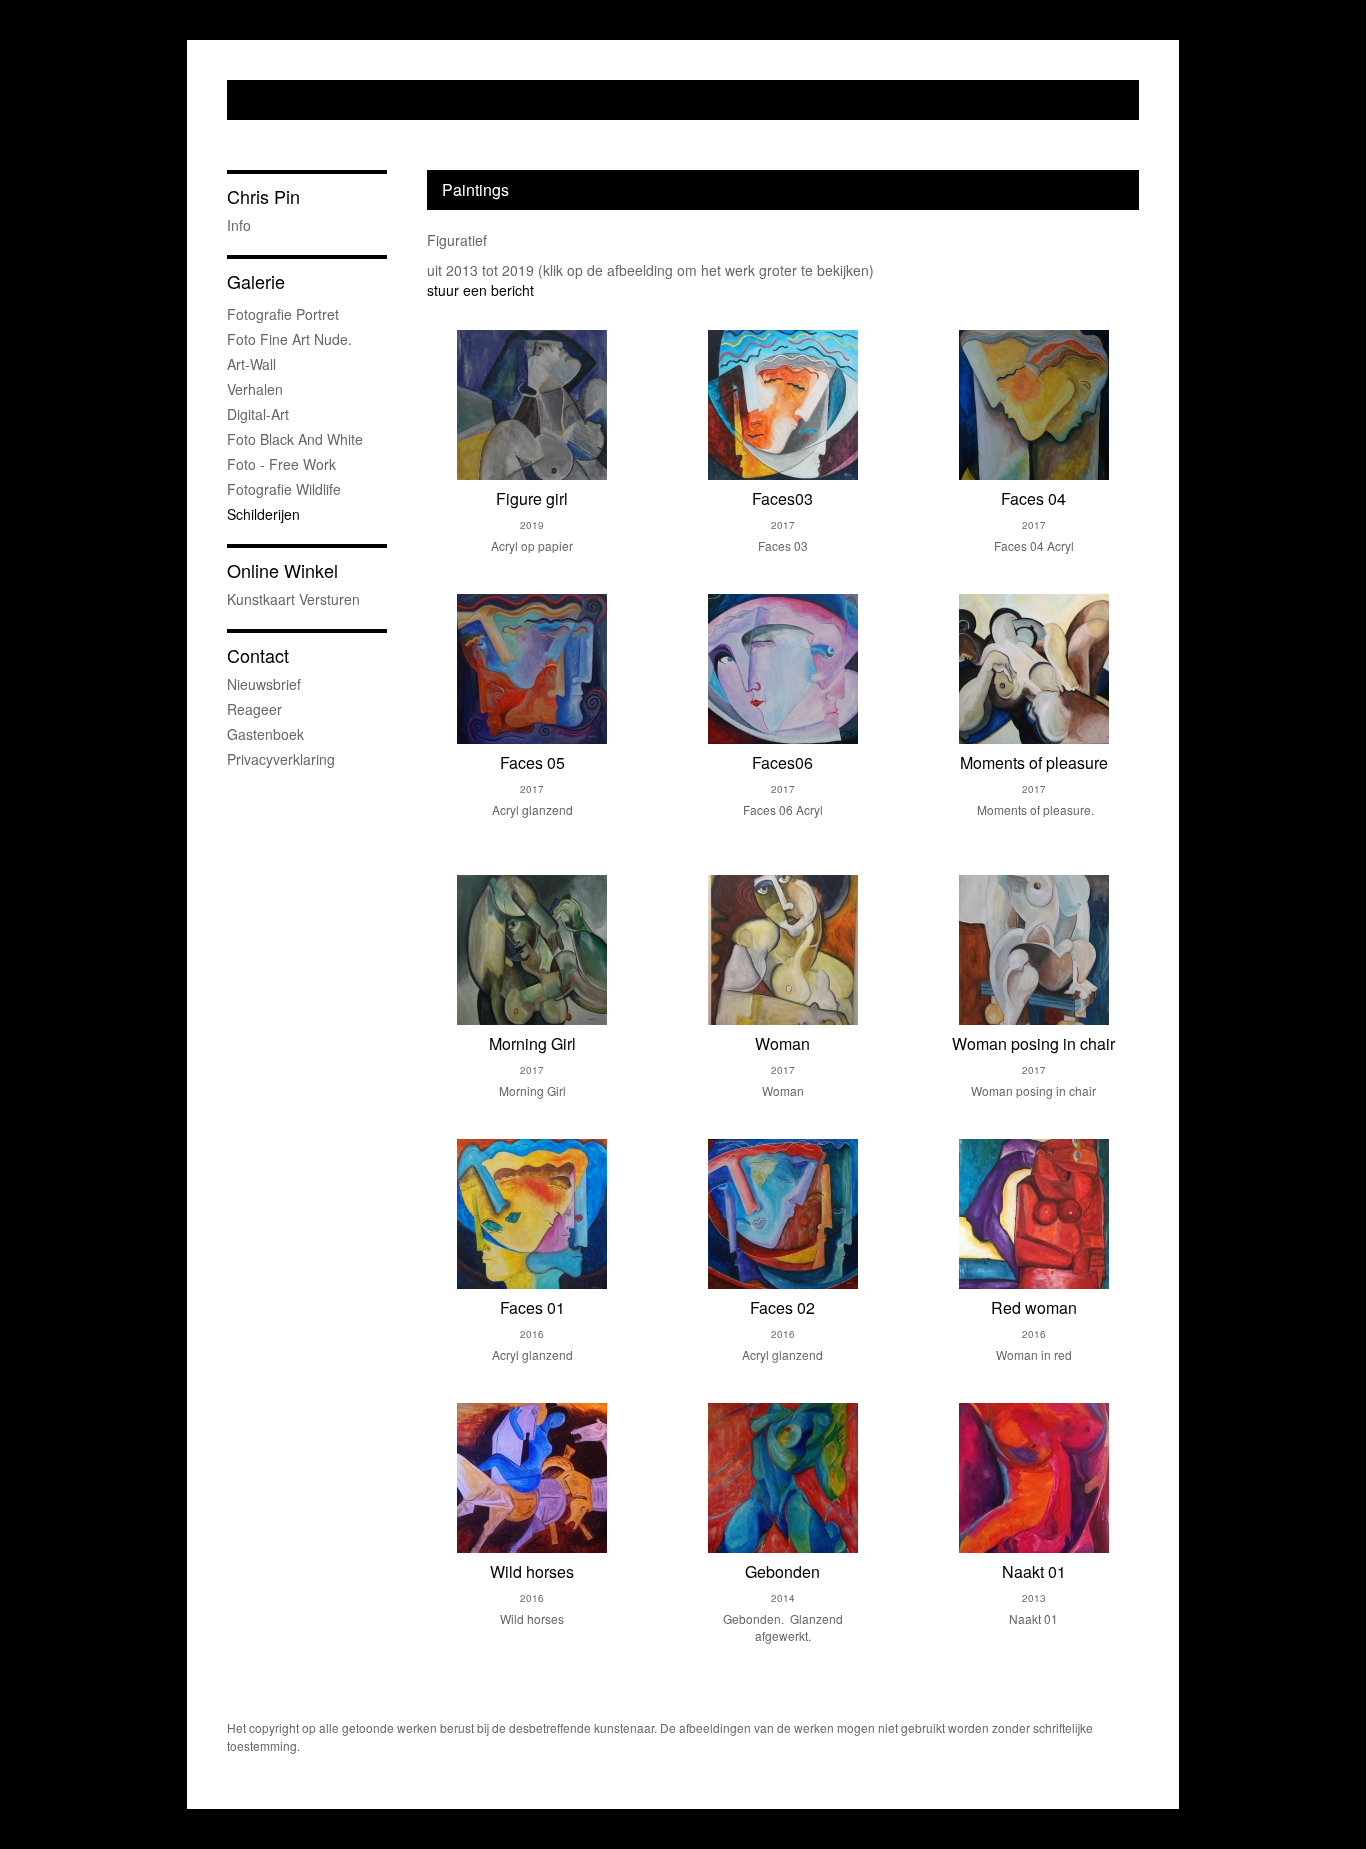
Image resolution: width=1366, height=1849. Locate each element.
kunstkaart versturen (293, 599)
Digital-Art (258, 414)
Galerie (256, 281)
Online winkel (282, 570)
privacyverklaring (281, 759)
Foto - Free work (281, 464)
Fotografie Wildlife (284, 489)
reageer (254, 709)
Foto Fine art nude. (289, 339)
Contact (258, 655)
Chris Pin (263, 196)
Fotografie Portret (283, 314)
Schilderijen (263, 514)
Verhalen (255, 389)
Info (239, 225)
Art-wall (251, 364)
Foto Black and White (295, 439)
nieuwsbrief (264, 684)
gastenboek (265, 734)
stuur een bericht (480, 290)
